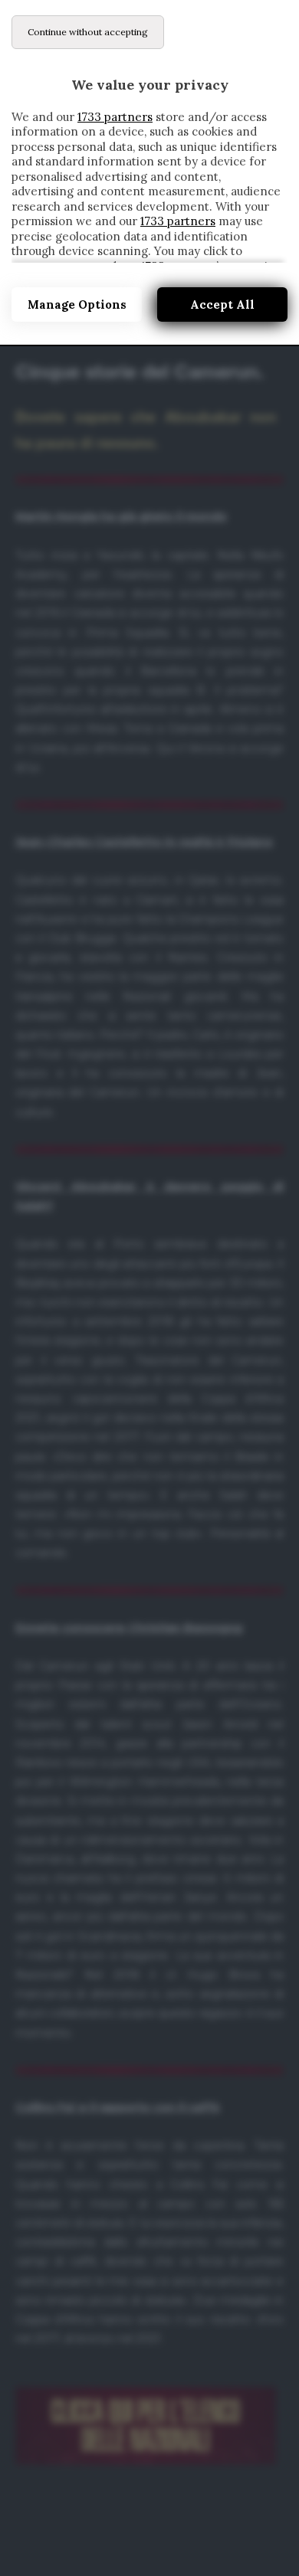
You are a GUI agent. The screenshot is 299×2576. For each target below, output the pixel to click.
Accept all (222, 304)
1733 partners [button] (115, 117)
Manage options (77, 304)
